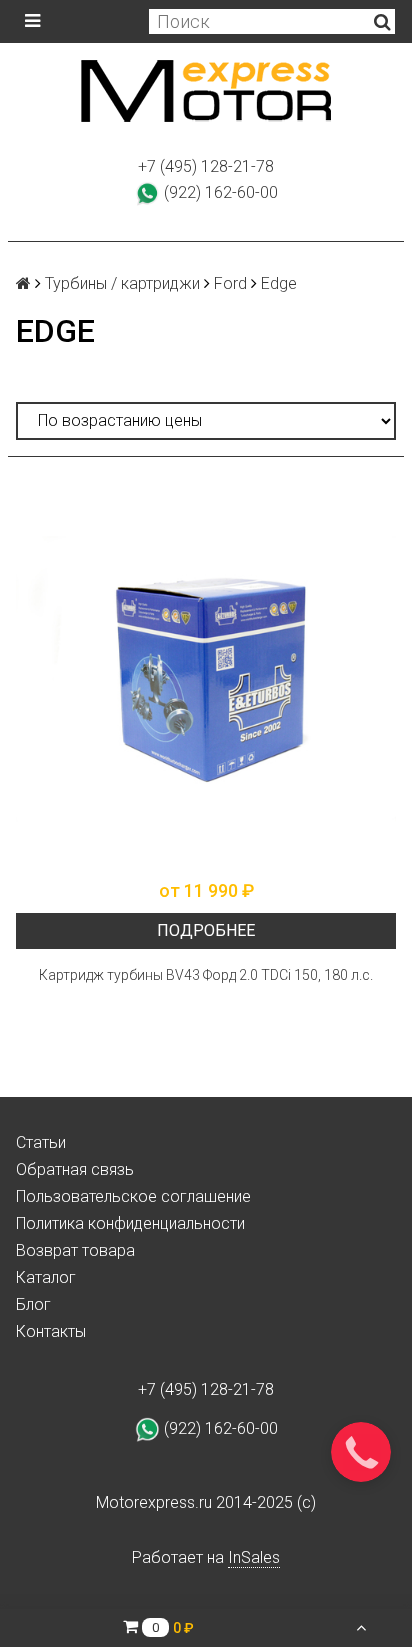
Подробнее (206, 930)
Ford (230, 283)
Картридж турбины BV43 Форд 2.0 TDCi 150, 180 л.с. (206, 975)
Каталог (46, 1277)
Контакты (51, 1331)
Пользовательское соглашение (133, 1196)
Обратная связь (75, 1169)
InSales (254, 1557)
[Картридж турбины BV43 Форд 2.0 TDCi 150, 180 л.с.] (206, 679)
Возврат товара (75, 1250)
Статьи (41, 1142)
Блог (33, 1304)
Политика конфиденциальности (130, 1223)
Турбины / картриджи (122, 283)
